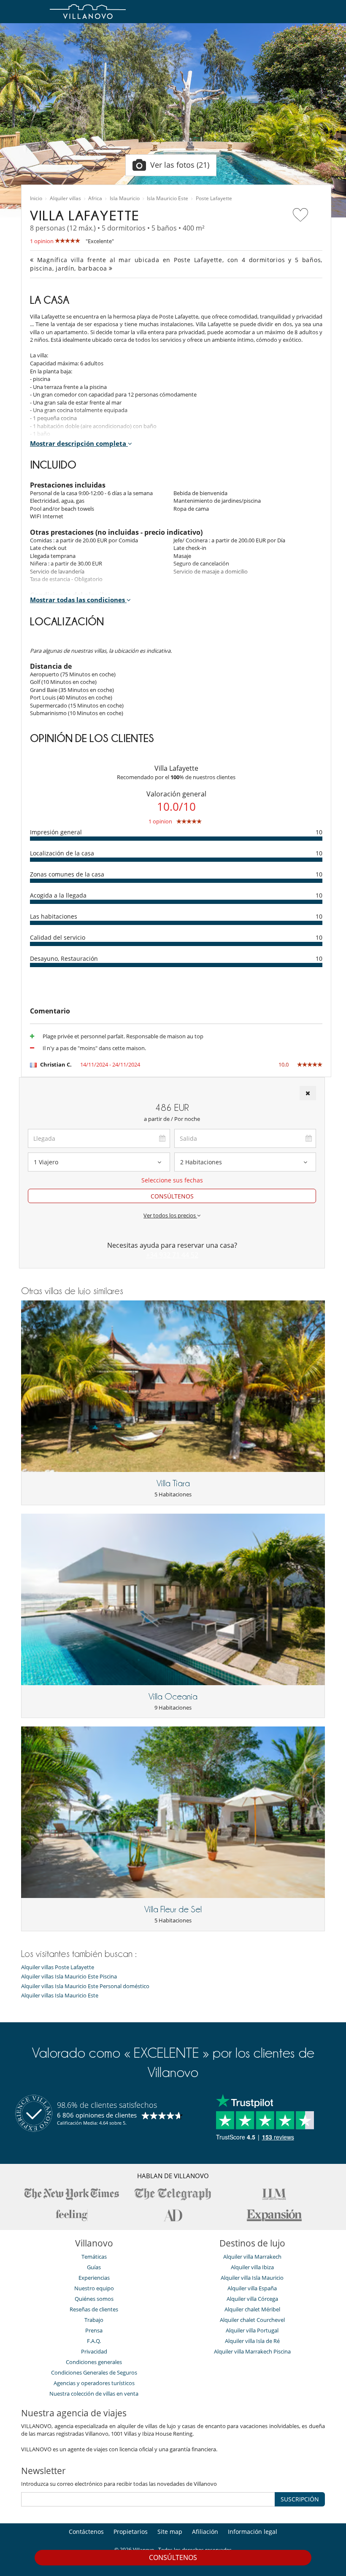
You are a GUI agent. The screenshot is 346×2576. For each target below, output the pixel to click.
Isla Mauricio (125, 198)
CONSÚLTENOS (172, 1196)
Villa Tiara (173, 1483)
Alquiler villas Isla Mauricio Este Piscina (69, 1977)
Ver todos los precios (170, 1215)
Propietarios (131, 2532)
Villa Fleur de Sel (173, 1909)
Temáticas (94, 2257)
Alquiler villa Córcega (252, 2299)
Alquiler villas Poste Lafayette (58, 1967)
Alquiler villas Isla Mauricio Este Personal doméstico (85, 1986)
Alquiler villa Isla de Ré (252, 2341)
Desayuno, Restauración (64, 958)
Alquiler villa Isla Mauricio (252, 2278)
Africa (95, 198)
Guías (94, 2267)
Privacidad (94, 2351)
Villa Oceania (173, 1697)
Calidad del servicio (58, 937)
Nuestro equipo (94, 2288)
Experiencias (94, 2278)
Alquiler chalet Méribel (252, 2309)
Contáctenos (86, 2532)
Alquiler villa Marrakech (252, 2257)
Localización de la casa (62, 853)
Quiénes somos (94, 2299)
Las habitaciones (54, 916)
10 (319, 832)
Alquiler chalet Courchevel (252, 2320)
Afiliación (205, 2532)
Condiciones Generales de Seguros (94, 2372)
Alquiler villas (65, 198)
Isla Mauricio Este (168, 198)
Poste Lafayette (214, 198)
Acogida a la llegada (58, 895)
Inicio (36, 198)
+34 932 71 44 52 (172, 1255)
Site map (170, 2532)
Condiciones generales (94, 2362)
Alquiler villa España (252, 2288)
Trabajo (94, 2320)
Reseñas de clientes (94, 2309)
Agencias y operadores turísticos (94, 2383)
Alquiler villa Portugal (252, 2330)
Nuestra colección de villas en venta (94, 2394)
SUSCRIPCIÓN (300, 2499)
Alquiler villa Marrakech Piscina (252, 2351)
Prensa (94, 2330)
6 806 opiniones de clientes (97, 2115)
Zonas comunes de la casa (67, 874)
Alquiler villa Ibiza (252, 2267)
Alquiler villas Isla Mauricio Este (60, 1996)
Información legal (253, 2532)
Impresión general (56, 832)
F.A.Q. (94, 2341)
